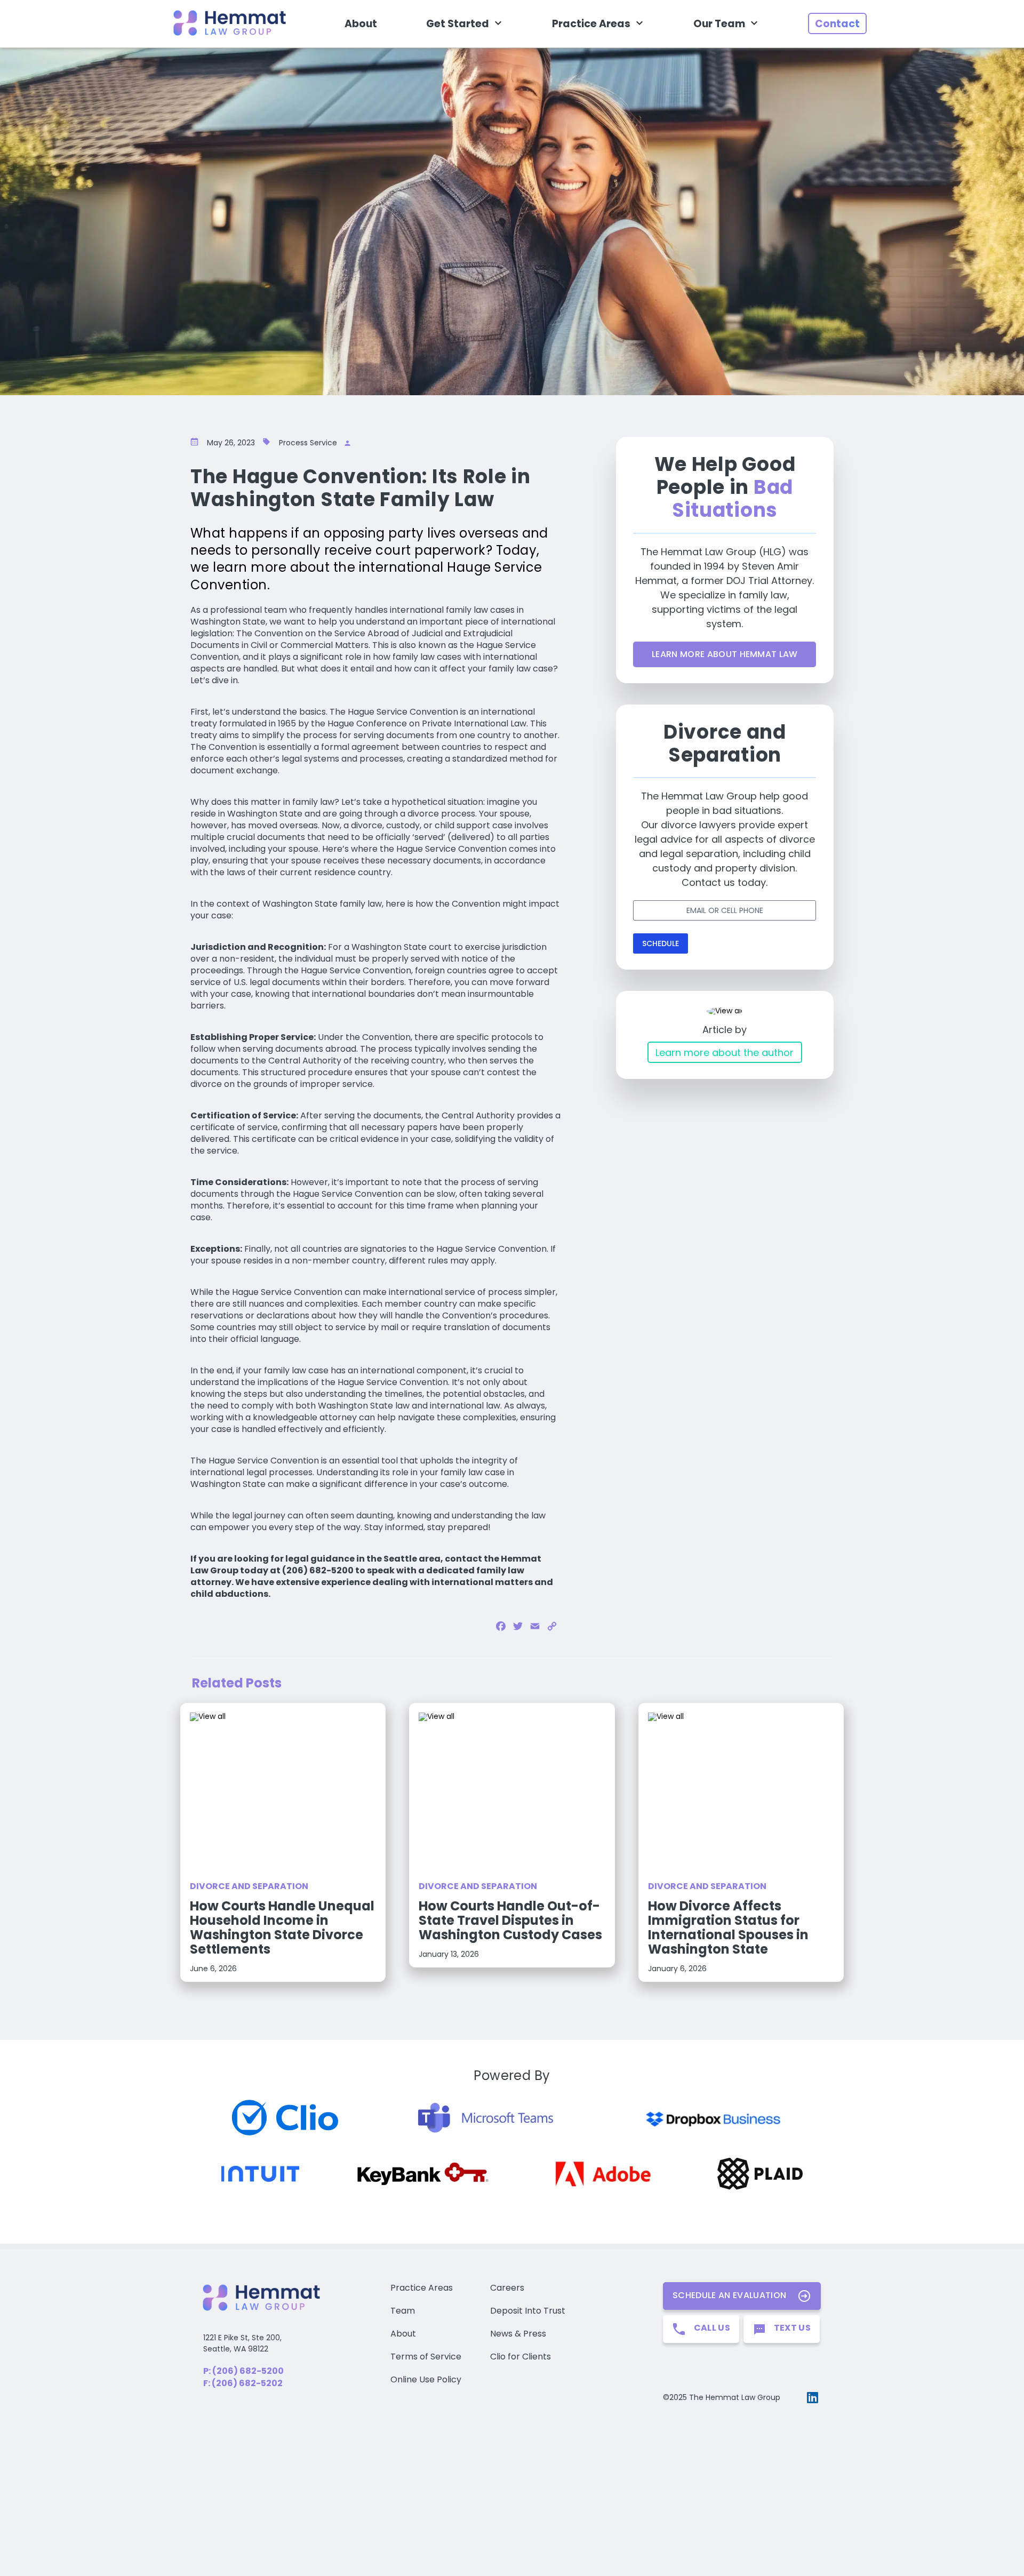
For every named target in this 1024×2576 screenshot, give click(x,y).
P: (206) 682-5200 (243, 2371)
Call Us (712, 2328)
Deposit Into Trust (528, 2311)
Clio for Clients (521, 2357)
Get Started (458, 24)
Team (403, 2311)
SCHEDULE (661, 943)
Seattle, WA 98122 (236, 2349)
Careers (507, 2288)
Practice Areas (591, 24)
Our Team (719, 24)
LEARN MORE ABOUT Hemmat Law (725, 654)
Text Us (792, 2328)
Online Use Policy (426, 2379)
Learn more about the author (725, 1053)
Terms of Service (426, 2357)
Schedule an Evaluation (729, 2295)
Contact (837, 24)
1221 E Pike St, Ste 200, (242, 2338)
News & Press (518, 2334)
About (361, 24)
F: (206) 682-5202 (243, 2383)
